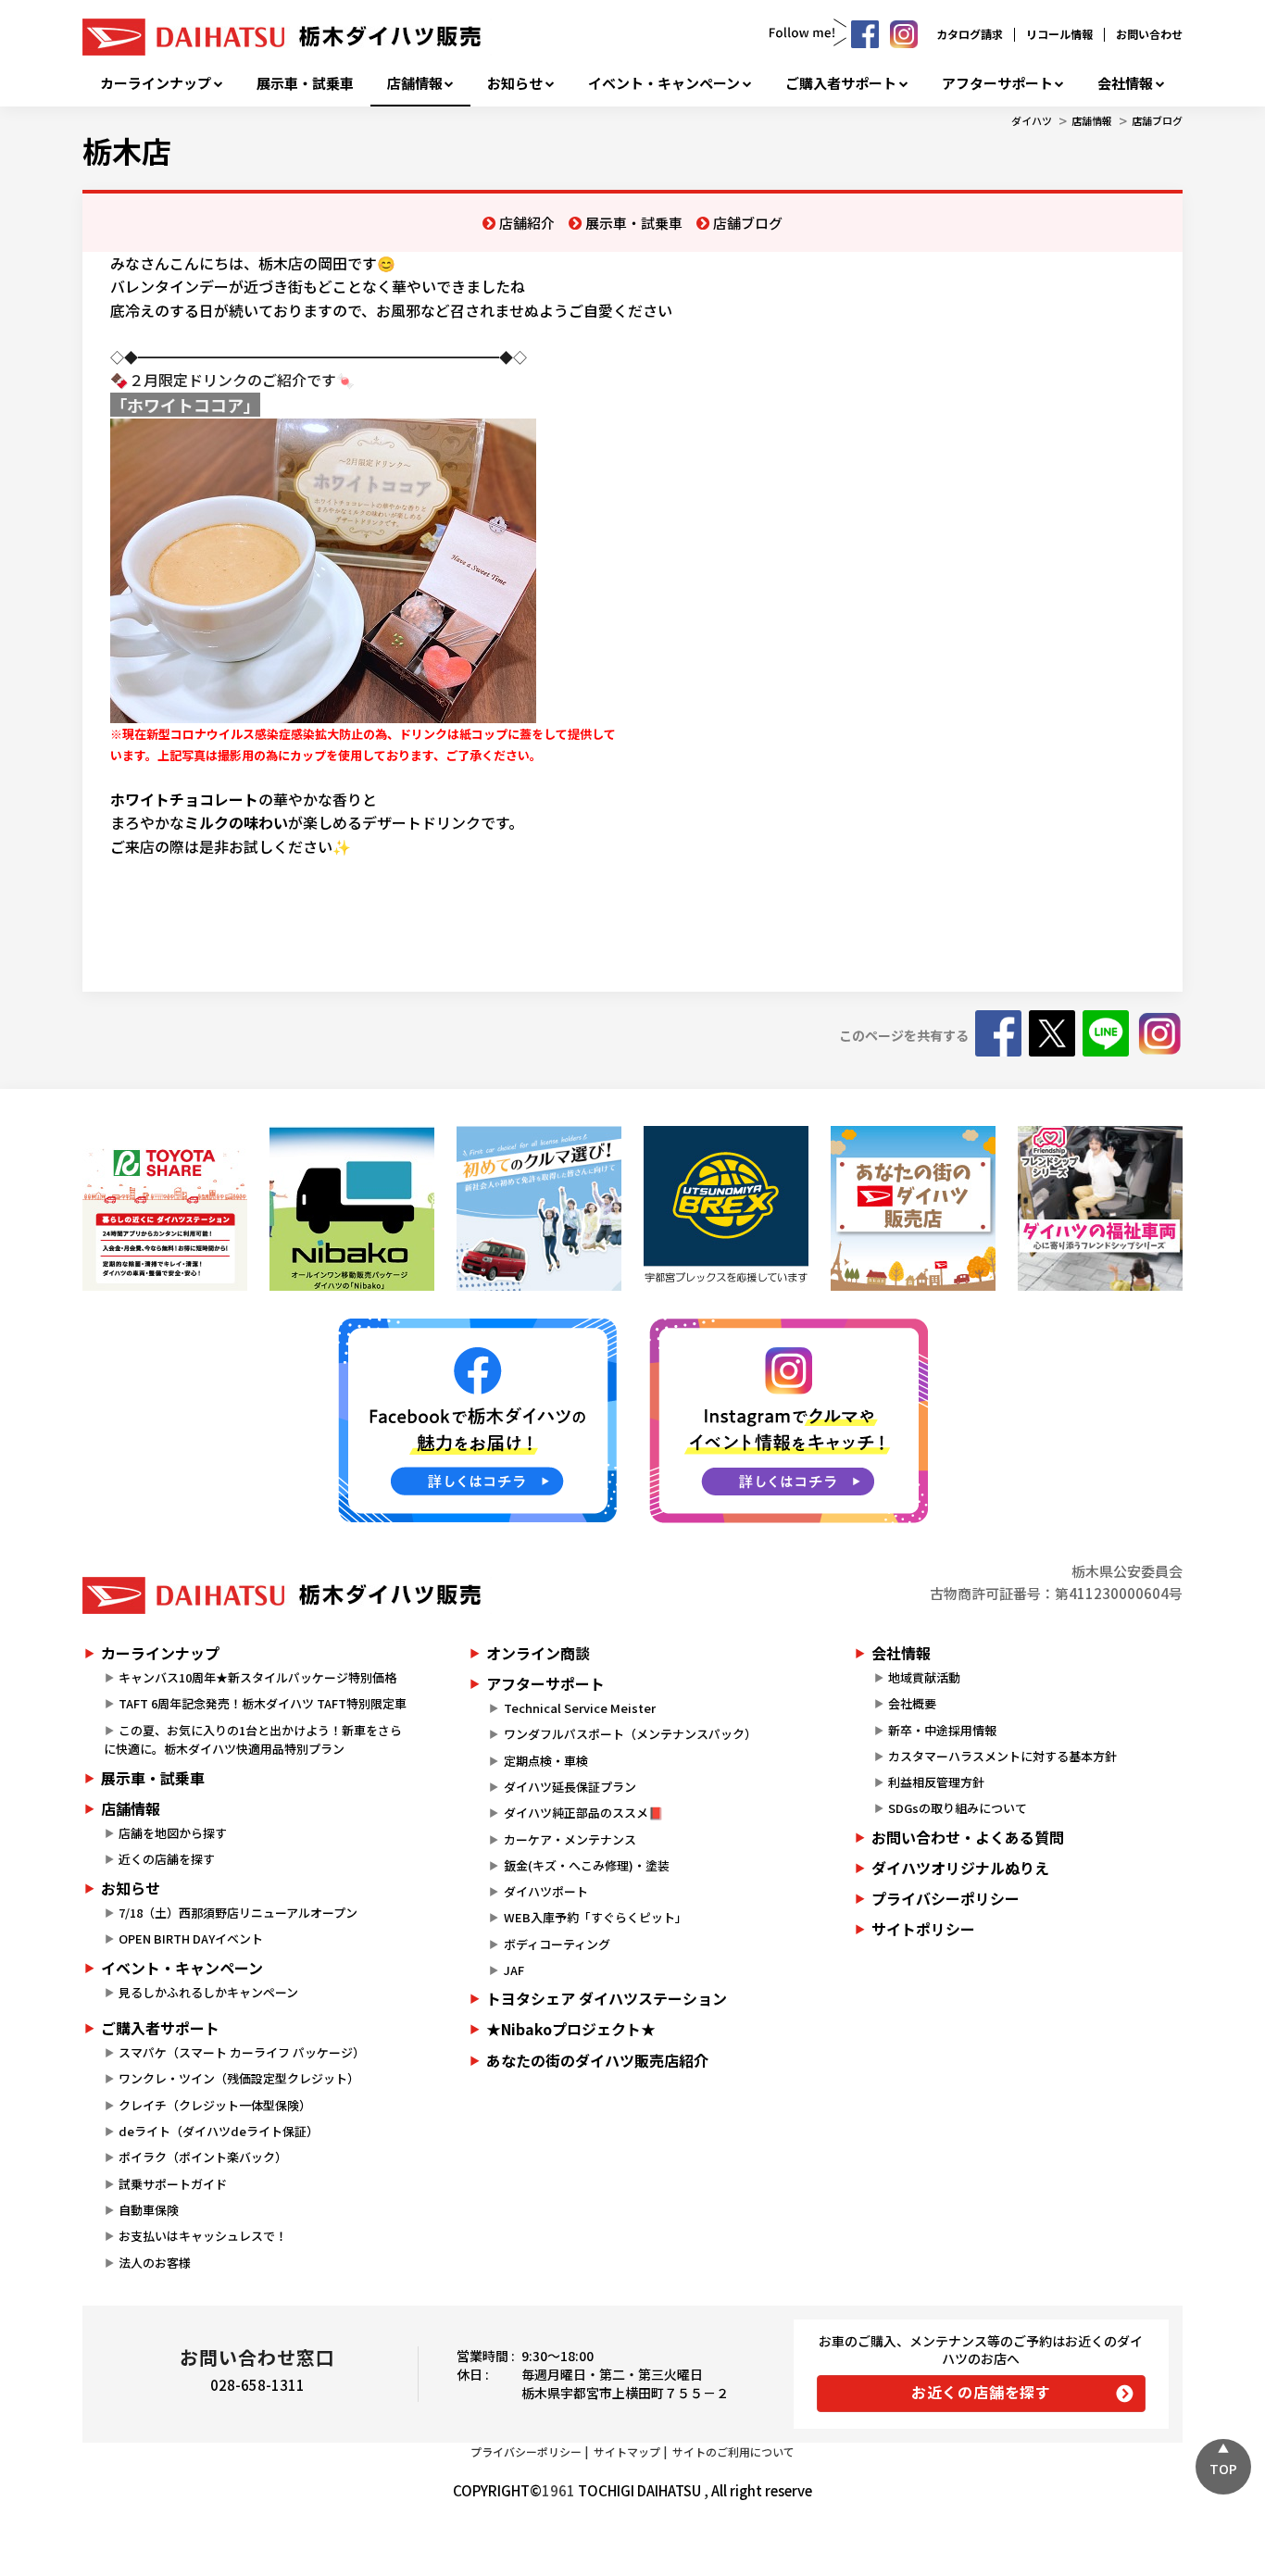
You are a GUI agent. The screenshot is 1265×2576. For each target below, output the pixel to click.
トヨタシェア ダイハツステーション (607, 1998)
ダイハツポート (546, 1891)
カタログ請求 (970, 34)
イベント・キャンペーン (664, 83)
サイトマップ (627, 2451)
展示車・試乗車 (305, 83)
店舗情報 (415, 83)
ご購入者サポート (841, 83)
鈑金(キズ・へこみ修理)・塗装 (587, 1865)
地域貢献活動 (924, 1677)
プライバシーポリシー (946, 1898)
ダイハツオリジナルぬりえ (960, 1868)
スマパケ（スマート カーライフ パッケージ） (242, 2052)
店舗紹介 (527, 223)
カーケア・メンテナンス (570, 1839)
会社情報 (1125, 83)
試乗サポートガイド (173, 2184)
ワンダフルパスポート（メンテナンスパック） (630, 1734)
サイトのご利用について (733, 2451)
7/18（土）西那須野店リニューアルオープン (238, 1913)
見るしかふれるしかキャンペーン (208, 1992)
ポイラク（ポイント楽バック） (203, 2157)
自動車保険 (149, 2210)
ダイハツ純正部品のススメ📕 (583, 1813)
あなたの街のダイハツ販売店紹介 (597, 2060)
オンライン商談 (538, 1653)
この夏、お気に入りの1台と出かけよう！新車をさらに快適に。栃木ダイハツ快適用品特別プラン (253, 1740)
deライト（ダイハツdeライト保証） (219, 2131)
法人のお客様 (155, 2263)
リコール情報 (1059, 34)
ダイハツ (1032, 120)
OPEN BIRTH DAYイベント (191, 1938)
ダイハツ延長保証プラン (570, 1787)
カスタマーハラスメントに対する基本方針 (1002, 1756)
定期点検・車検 (546, 1761)
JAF (514, 1970)
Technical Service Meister (580, 1708)
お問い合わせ (1149, 34)
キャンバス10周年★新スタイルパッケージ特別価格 (257, 1677)
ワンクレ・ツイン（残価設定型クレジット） (239, 2078)
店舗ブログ (1157, 120)
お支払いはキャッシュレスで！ (203, 2236)
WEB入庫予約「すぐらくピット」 (595, 1917)
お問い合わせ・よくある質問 (968, 1837)
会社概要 (912, 1703)
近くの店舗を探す (167, 1859)
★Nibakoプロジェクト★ (571, 2029)
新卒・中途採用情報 (942, 1730)
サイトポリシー (923, 1929)
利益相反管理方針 (936, 1782)
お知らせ (515, 83)
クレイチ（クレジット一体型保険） (215, 2105)
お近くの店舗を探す (981, 2392)
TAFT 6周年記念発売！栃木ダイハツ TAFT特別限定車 (263, 1703)
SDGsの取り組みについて (958, 1808)
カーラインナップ (156, 83)
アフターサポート (997, 83)
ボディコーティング (557, 1944)
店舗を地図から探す (173, 1833)
